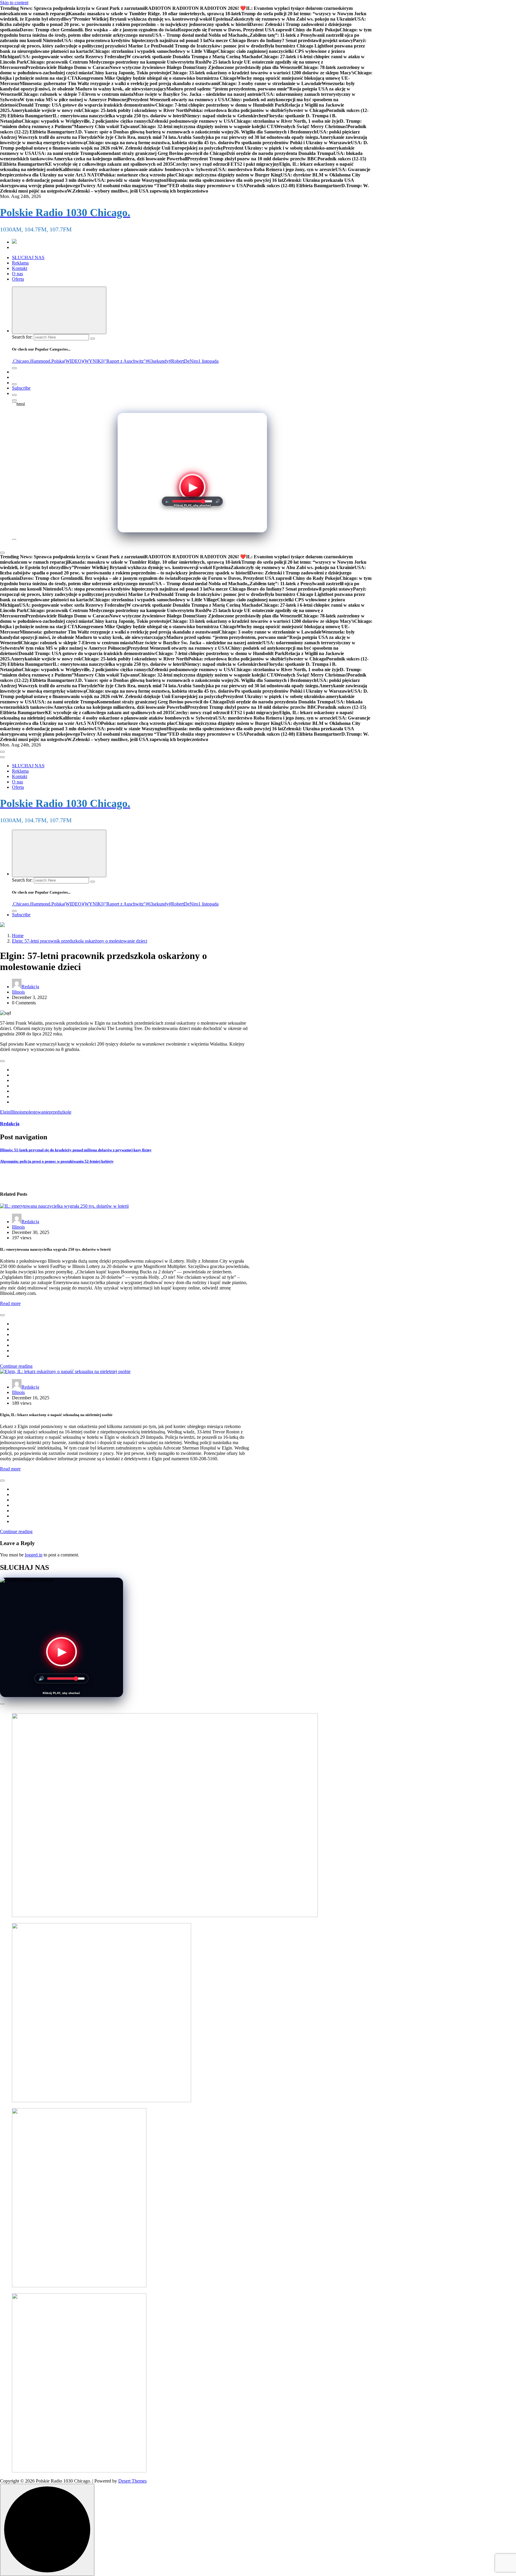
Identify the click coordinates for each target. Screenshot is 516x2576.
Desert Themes (132, 2481)
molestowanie (36, 1112)
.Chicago (20, 361)
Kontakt (20, 268)
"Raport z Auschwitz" (125, 361)
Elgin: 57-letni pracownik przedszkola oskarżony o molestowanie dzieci (80, 941)
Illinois (18, 992)
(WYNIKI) (94, 361)
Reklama (20, 263)
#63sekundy (157, 361)
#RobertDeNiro (183, 361)
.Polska (57, 361)
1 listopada (208, 361)
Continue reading (16, 1366)
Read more (10, 1303)
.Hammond (40, 361)
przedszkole (60, 1112)
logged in (34, 1555)
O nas (17, 274)
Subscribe (21, 388)
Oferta (18, 279)
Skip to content (14, 3)
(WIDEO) (73, 361)
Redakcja (30, 987)
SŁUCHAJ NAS (28, 258)
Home (18, 936)
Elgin (5, 1112)
